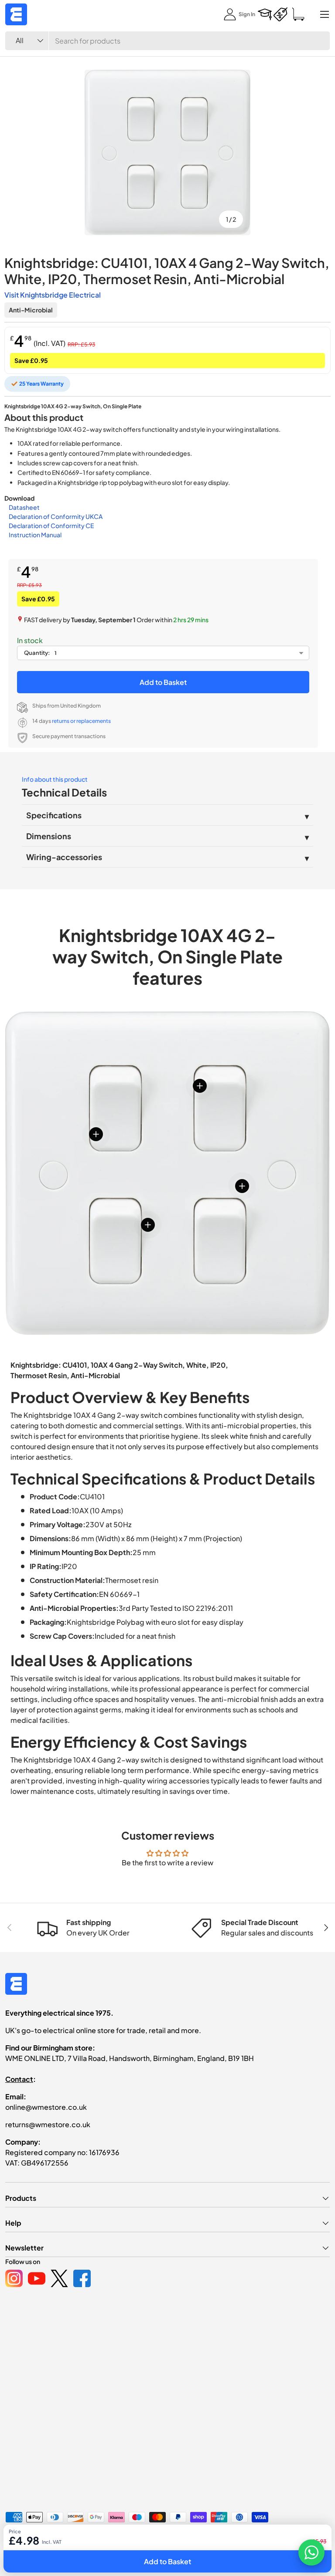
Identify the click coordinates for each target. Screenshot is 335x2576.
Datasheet (24, 507)
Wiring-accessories (64, 857)
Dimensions (49, 836)
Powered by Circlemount (71, 2540)
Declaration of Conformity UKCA (56, 516)
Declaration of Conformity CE (51, 525)
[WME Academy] (265, 14)
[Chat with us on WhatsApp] (311, 2552)
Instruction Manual (35, 535)
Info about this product (55, 779)
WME (31, 2540)
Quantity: (37, 653)
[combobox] (167, 41)
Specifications (54, 815)
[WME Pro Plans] (280, 14)
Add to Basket (163, 682)
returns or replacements (81, 721)
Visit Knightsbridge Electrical (53, 295)
